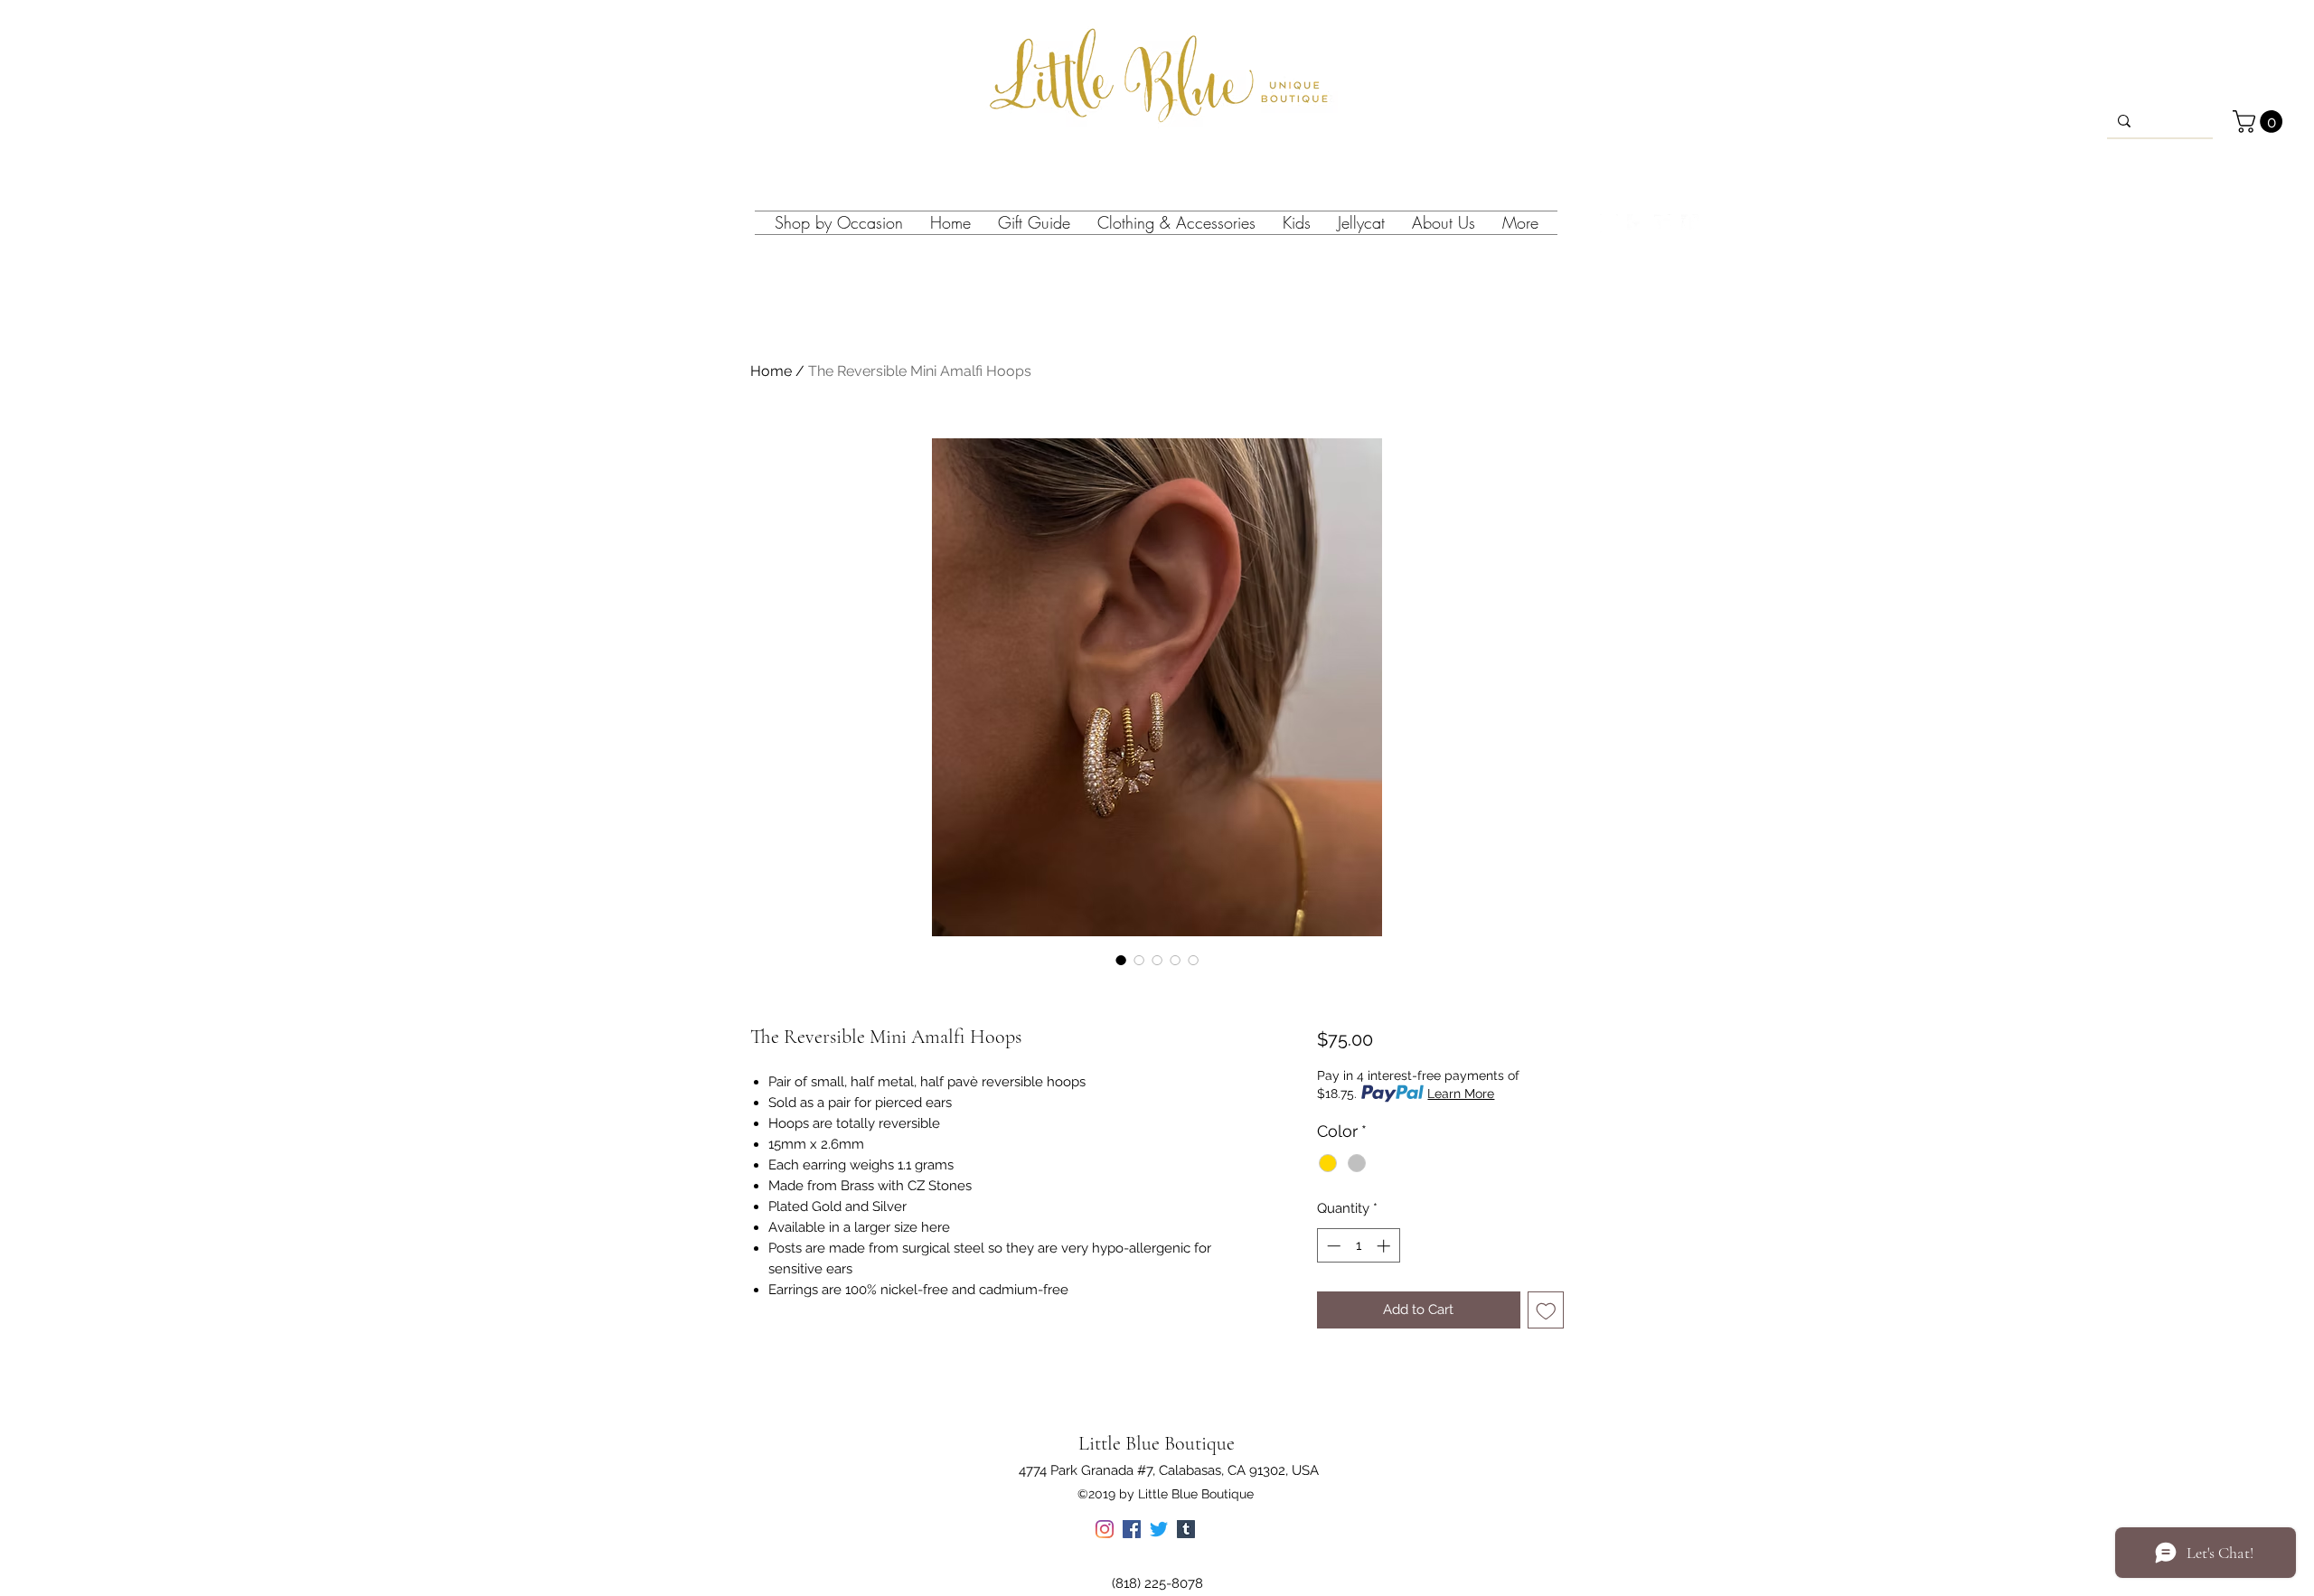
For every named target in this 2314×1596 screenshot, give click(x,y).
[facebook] (1636, 223)
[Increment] (1385, 1246)
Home (771, 371)
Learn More (1461, 1094)
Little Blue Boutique (1157, 1443)
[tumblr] (1690, 223)
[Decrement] (1332, 1246)
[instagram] (1609, 223)
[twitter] (1663, 223)
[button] (2260, 122)
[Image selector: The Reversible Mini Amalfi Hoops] (1121, 960)
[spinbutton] (1358, 1246)
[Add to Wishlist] (1546, 1310)
